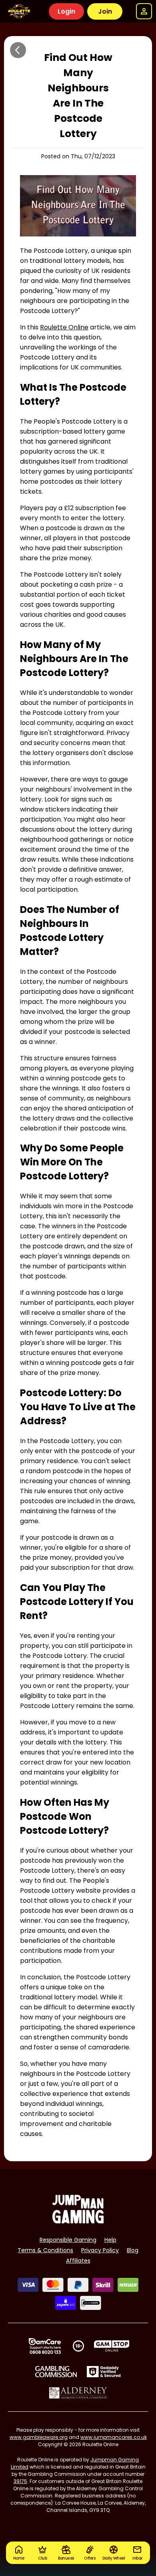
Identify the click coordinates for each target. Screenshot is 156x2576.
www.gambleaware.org (39, 2437)
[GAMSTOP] (112, 2346)
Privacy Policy (100, 2250)
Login (66, 11)
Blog (133, 2250)
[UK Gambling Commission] (56, 2372)
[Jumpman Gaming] (78, 2221)
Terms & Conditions (45, 2250)
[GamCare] (45, 2346)
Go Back (18, 50)
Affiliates (78, 2261)
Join (105, 11)
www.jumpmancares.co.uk (114, 2437)
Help (110, 2240)
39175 (20, 2481)
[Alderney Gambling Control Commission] (78, 2393)
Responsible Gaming (68, 2240)
